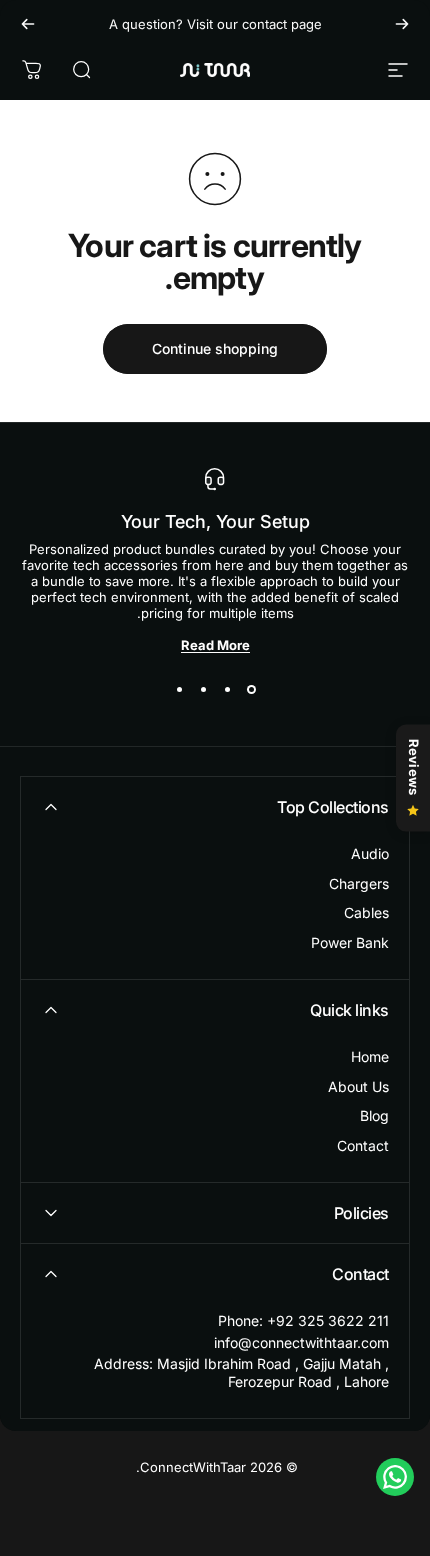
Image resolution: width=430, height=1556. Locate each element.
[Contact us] (395, 1477)
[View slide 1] (251, 689)
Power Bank (350, 942)
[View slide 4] (179, 689)
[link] (215, 1372)
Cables (366, 912)
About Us (358, 1086)
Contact (363, 1145)
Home (370, 1056)
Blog (374, 1115)
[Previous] (402, 24)
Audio (370, 853)
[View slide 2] (227, 689)
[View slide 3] (203, 689)
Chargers (359, 883)
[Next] (28, 24)
